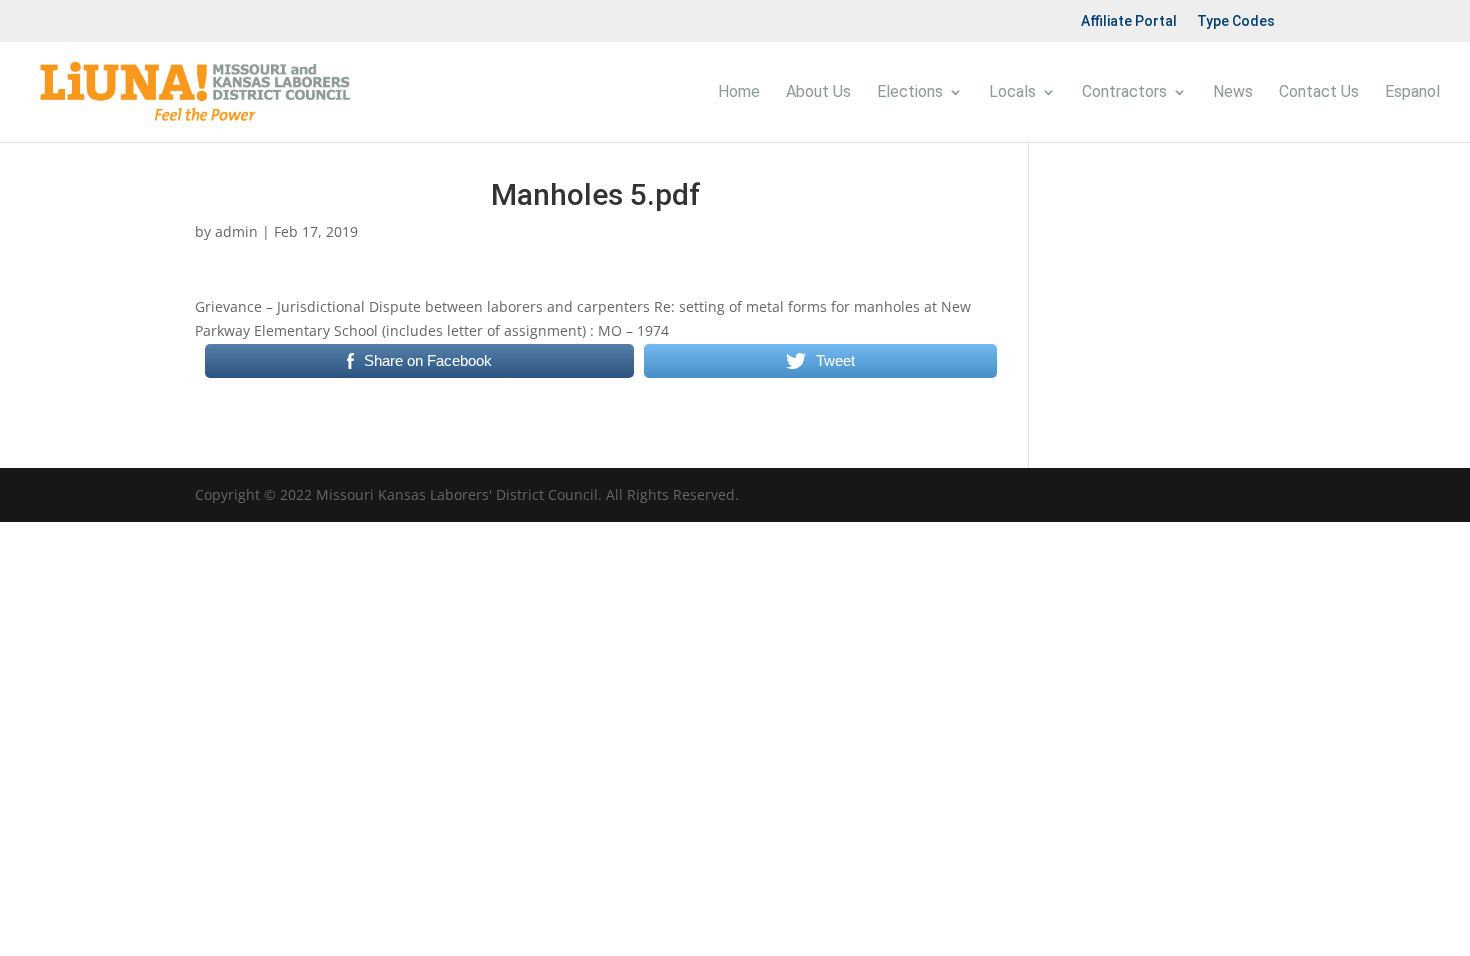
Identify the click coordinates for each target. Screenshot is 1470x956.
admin (236, 231)
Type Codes (1236, 21)
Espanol (1412, 93)
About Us (818, 93)
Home (739, 93)
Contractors (1124, 93)
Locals (1012, 93)
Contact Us (1319, 93)
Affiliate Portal (1129, 21)
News (1233, 93)
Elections (910, 93)
